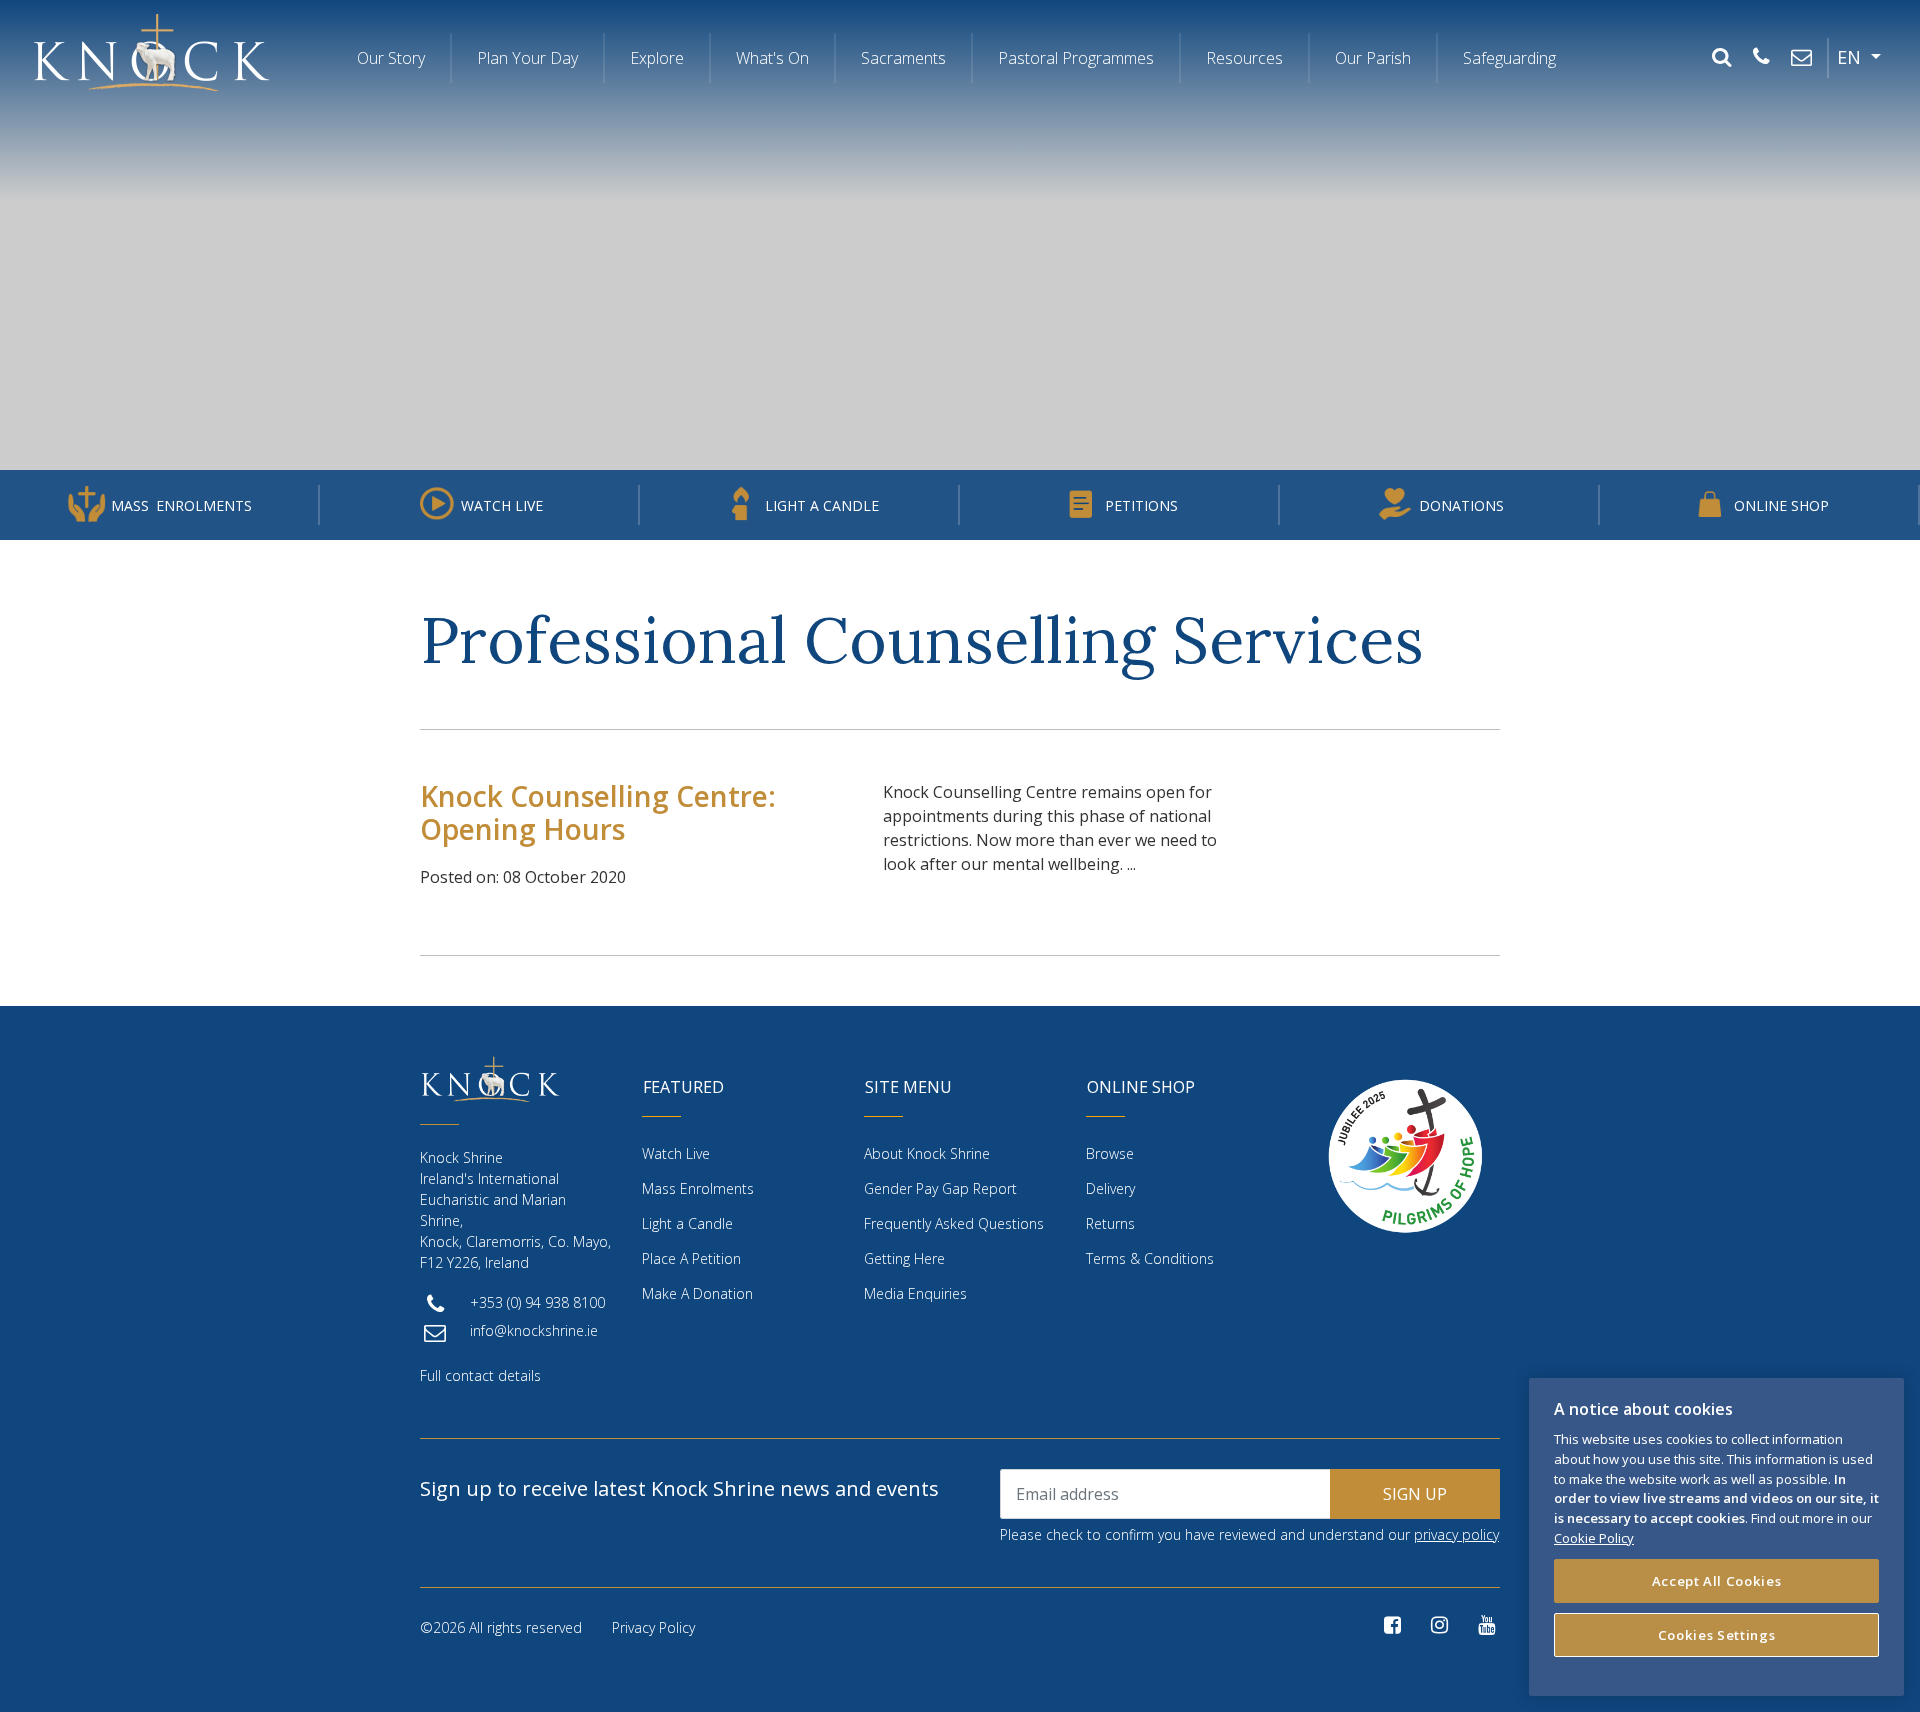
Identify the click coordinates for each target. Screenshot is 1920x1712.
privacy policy (1456, 1534)
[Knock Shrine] (151, 52)
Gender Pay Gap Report (940, 1188)
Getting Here (904, 1258)
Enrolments (181, 505)
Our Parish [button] (1373, 58)
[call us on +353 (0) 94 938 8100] (1761, 58)
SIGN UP (1415, 1494)
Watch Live (502, 505)
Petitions (1141, 505)
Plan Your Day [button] (527, 58)
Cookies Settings (1717, 1634)
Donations (1461, 505)
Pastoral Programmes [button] (1076, 58)
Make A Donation (697, 1293)
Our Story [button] (391, 58)
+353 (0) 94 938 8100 (537, 1302)
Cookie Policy (1594, 1537)
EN (1851, 57)
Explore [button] (657, 58)
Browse (1110, 1153)
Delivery (1110, 1188)
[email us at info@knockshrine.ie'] (1801, 58)
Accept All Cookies (1717, 1580)
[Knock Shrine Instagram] (1439, 1625)
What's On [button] (772, 58)
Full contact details (480, 1375)
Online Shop (1781, 505)
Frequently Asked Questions (954, 1223)
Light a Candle (822, 505)
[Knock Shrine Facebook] (1392, 1625)
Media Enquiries (915, 1293)
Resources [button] (1244, 58)
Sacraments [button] (903, 58)
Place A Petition (691, 1258)
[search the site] (1721, 58)
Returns (1110, 1223)
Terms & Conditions (1150, 1258)
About (927, 1153)
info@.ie (534, 1330)
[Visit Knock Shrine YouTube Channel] (1486, 1625)
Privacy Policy (653, 1627)
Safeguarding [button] (1509, 58)
